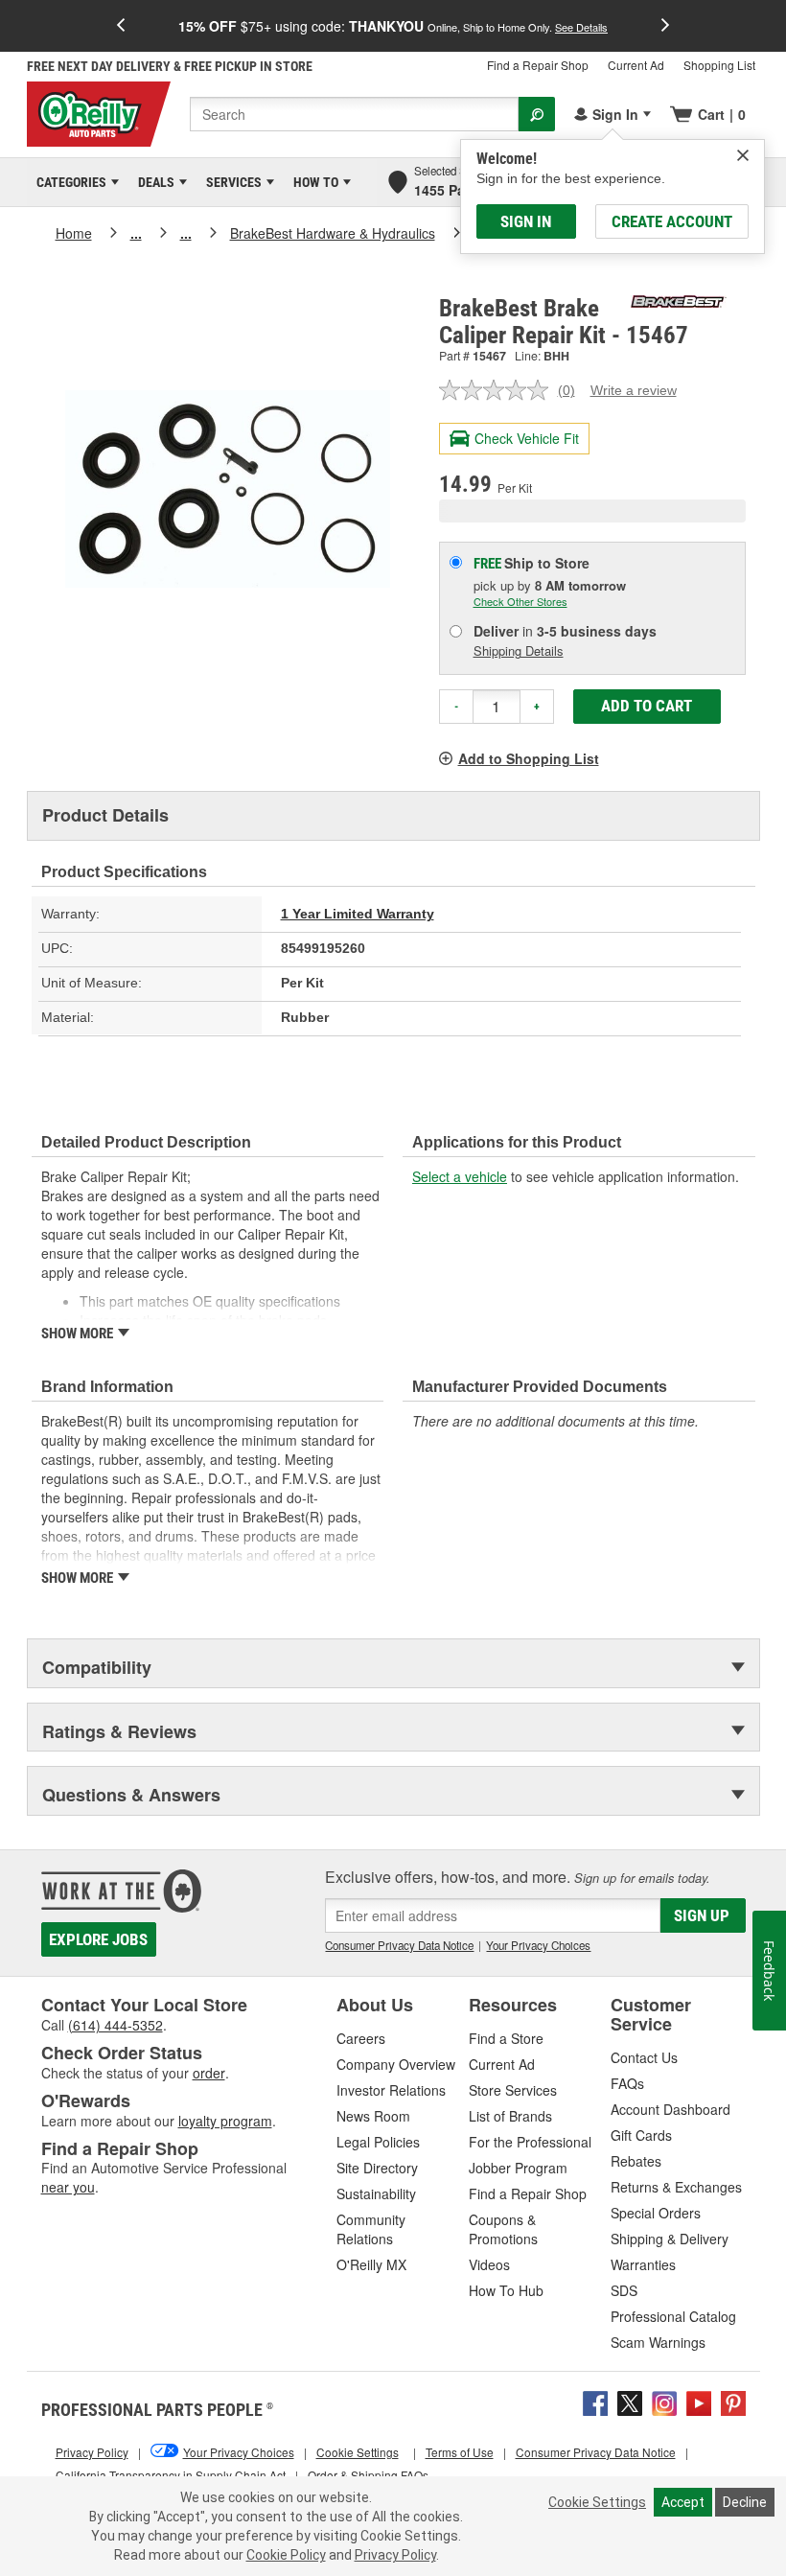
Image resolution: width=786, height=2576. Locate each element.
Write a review (634, 390)
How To (312, 182)
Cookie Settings (597, 2502)
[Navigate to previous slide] (121, 26)
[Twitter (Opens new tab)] (630, 2401)
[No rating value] (498, 390)
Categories (68, 182)
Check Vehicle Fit (527, 438)
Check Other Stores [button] (520, 601)
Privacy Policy (395, 2555)
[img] (743, 155)
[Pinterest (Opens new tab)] (733, 2401)
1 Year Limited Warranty (358, 914)
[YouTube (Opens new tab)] (699, 2401)
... (136, 233)
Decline (745, 2502)
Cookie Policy (286, 2555)
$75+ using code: (393, 26)
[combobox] (354, 114)
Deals (153, 182)
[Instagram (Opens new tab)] (664, 2401)
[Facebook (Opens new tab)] (595, 2401)
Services (231, 182)
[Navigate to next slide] (665, 26)
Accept (683, 2502)
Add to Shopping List (529, 758)
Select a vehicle (460, 1176)
